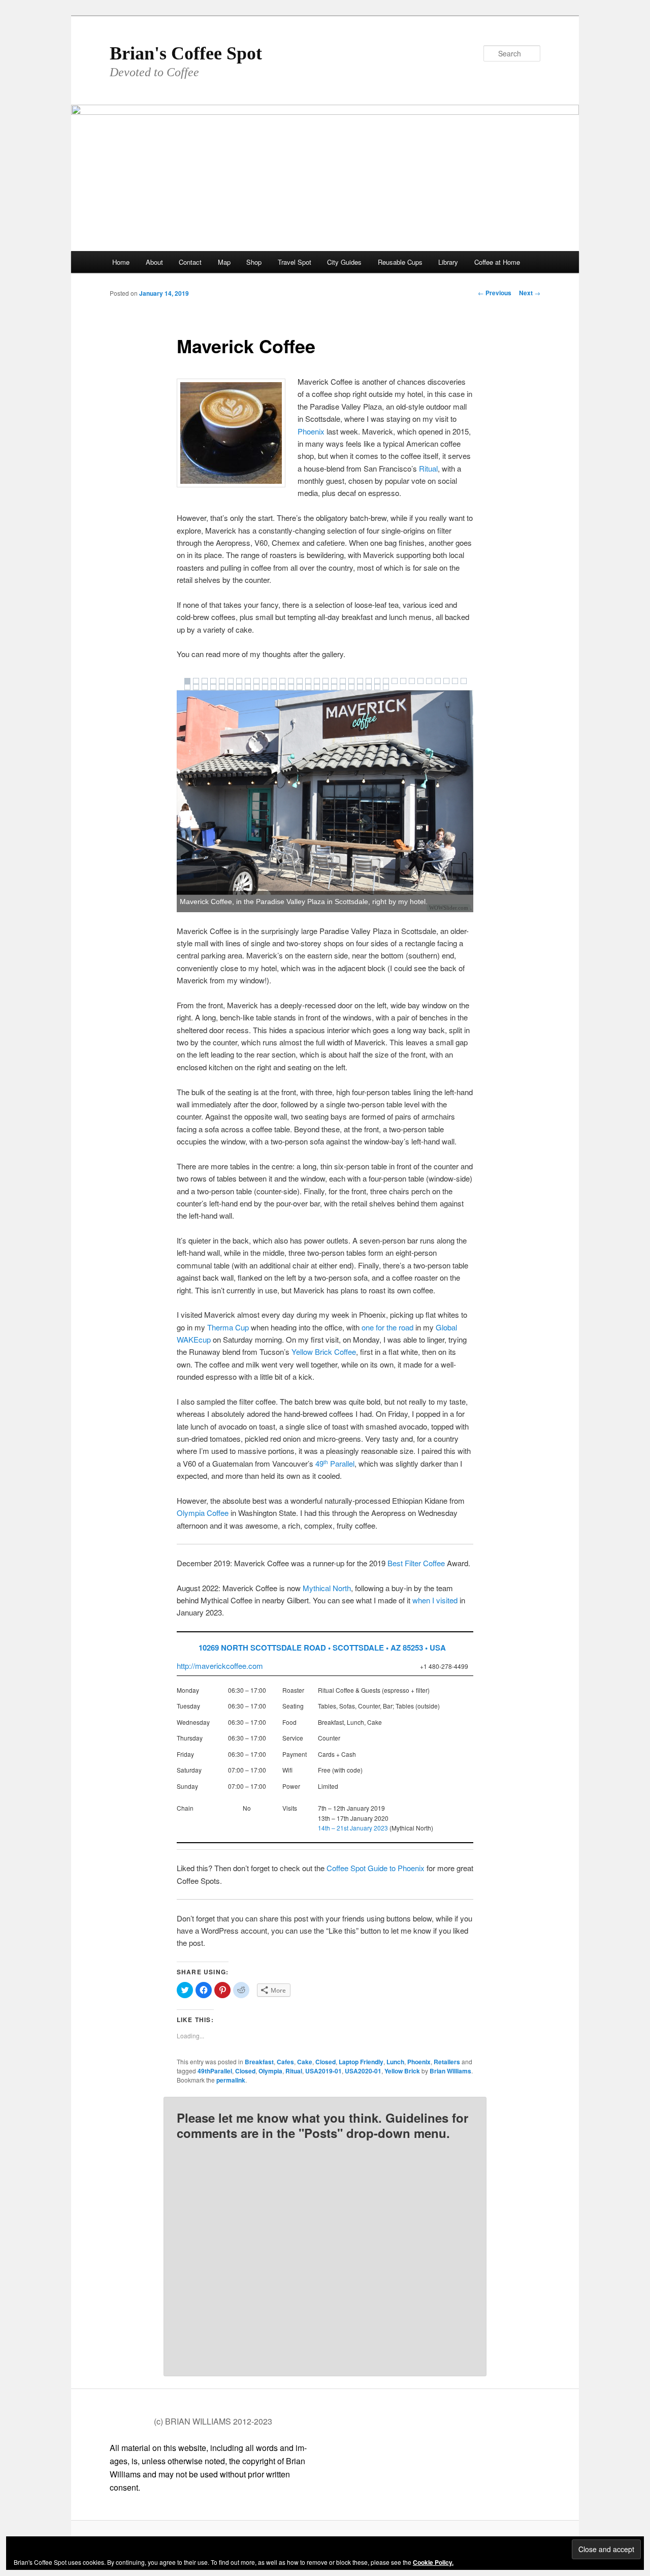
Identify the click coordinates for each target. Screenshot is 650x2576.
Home (121, 262)
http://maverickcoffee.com (220, 1666)
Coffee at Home (497, 262)
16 (317, 681)
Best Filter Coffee (416, 1563)
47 (300, 687)
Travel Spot (295, 262)
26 (403, 681)
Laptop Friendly (361, 2062)
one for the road (387, 1327)
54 (360, 687)
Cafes (285, 2062)
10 (265, 681)
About (154, 262)
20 (351, 681)
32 (455, 681)
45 (282, 687)
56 (377, 687)
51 (334, 687)
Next (530, 293)
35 (196, 687)
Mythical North (327, 1588)
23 (377, 681)
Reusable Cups (400, 262)
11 (274, 681)
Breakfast (259, 2062)
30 (438, 681)
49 (317, 687)
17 (326, 681)
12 (282, 681)
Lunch (395, 2062)
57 (386, 687)
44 (274, 687)
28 (420, 681)
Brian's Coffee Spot (186, 53)
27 (412, 681)
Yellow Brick (402, 2071)
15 (308, 681)
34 (187, 687)
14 (300, 681)
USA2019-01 (323, 2071)
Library (448, 262)
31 (446, 681)
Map (224, 262)
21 (360, 681)
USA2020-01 (363, 2071)
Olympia (270, 2071)
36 (205, 687)
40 (239, 687)
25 (395, 681)
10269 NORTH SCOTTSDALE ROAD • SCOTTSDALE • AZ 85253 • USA (322, 1648)
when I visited (435, 1600)
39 (231, 687)
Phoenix (311, 431)
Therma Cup (228, 1327)
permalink (231, 2080)
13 (291, 681)
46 (291, 687)
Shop (254, 262)
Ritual (428, 468)
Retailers (447, 2062)
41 (248, 687)
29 (429, 681)
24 (386, 681)
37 (213, 687)
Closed (326, 2062)
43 (265, 687)
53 (351, 687)
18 (334, 681)
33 (464, 681)
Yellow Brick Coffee (324, 1352)
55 (369, 687)
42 (256, 687)
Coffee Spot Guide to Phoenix (376, 1868)
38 (222, 687)
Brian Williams (450, 2071)
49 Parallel (335, 1463)
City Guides (344, 262)
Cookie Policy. (433, 2562)
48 (308, 687)
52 (343, 687)
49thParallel (215, 2071)
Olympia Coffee (203, 1513)
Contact (190, 262)
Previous (495, 293)
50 (326, 687)
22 (369, 681)
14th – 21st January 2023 (353, 1828)
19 (343, 681)
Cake (305, 2062)
